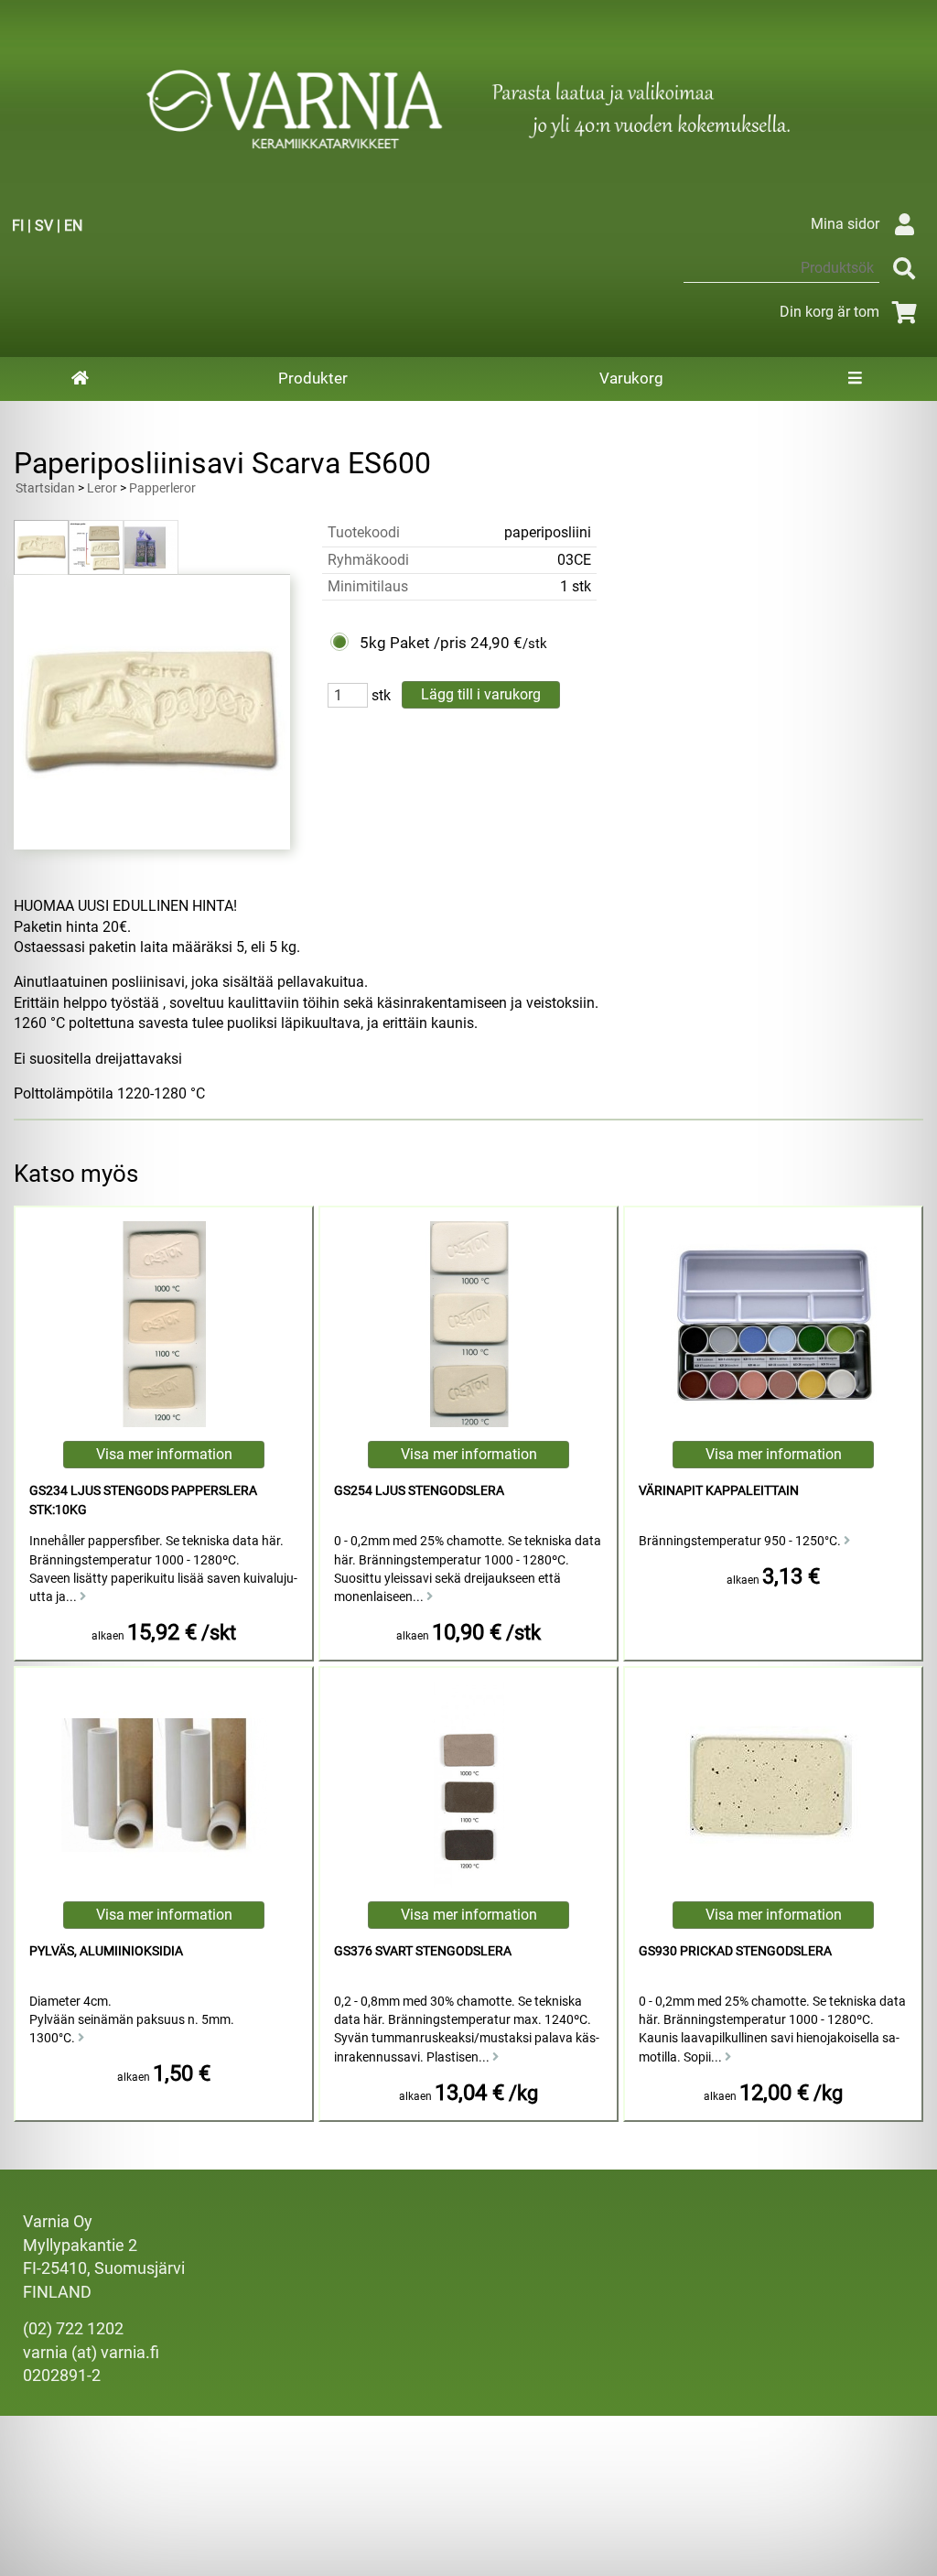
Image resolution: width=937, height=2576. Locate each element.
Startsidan (45, 488)
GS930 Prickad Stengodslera (735, 1951)
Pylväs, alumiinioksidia (106, 1951)
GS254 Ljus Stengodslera (419, 1491)
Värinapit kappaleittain (719, 1491)
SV (44, 226)
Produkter (313, 378)
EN (73, 226)
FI (18, 226)
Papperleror (162, 488)
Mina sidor (845, 224)
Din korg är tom (829, 312)
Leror (102, 488)
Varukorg (631, 378)
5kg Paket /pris (413, 643)
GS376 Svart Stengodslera (423, 1951)
